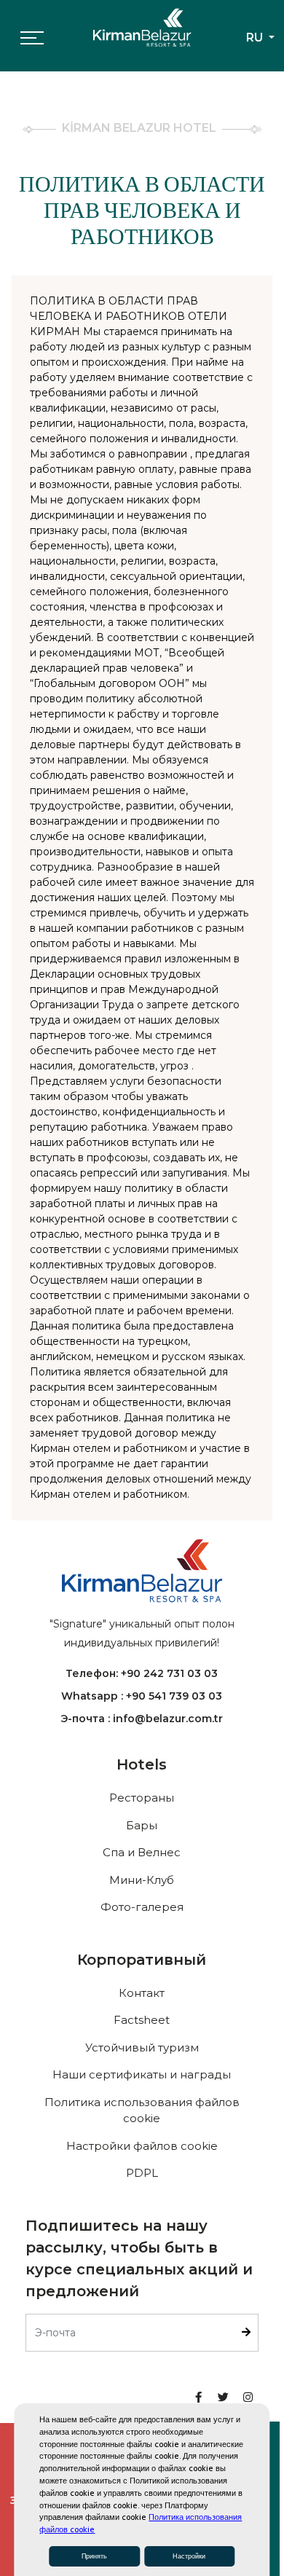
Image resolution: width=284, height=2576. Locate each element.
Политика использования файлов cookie (142, 2110)
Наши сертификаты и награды (142, 2074)
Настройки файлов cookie (142, 2146)
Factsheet (142, 2020)
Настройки (189, 2556)
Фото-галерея (142, 1907)
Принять (94, 2556)
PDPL (142, 2173)
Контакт (142, 1993)
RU (256, 38)
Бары (142, 1825)
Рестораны (142, 1798)
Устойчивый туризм (142, 2047)
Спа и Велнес (142, 1852)
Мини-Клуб (142, 1880)
